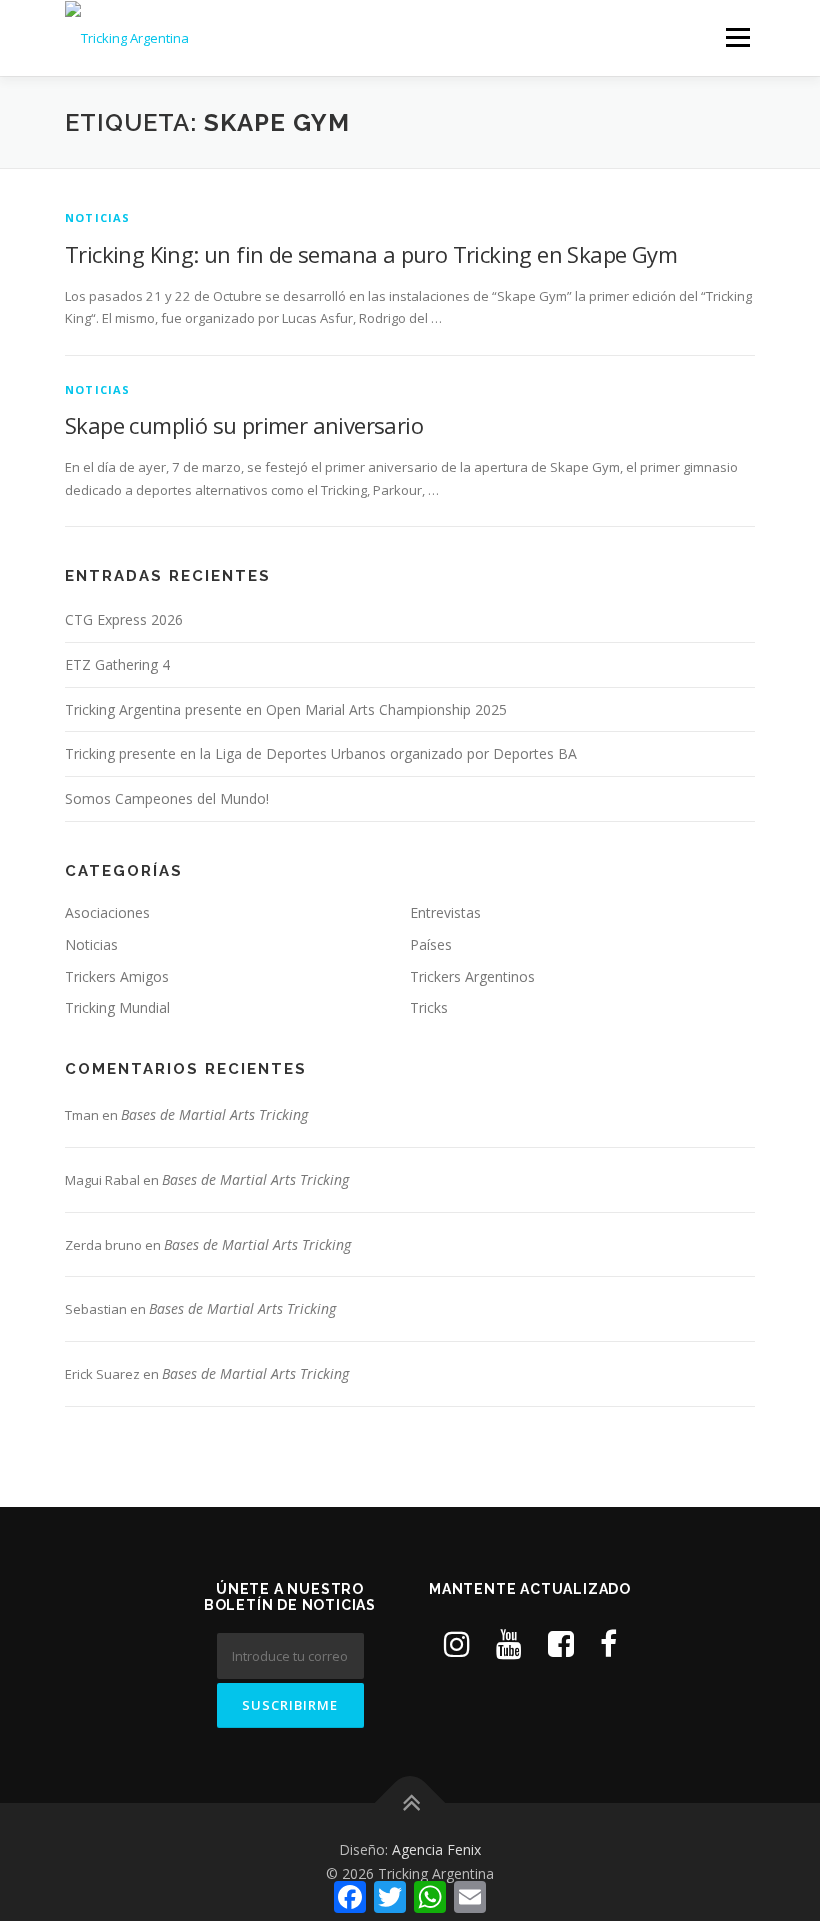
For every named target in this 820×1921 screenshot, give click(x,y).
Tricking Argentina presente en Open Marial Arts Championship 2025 (286, 709)
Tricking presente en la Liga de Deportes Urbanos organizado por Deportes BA (321, 753)
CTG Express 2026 (124, 619)
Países (431, 944)
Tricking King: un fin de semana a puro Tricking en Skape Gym (371, 254)
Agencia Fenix (436, 1849)
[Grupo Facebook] (561, 1643)
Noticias (98, 217)
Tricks (429, 1007)
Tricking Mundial (117, 1007)
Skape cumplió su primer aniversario (244, 425)
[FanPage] (608, 1643)
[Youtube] (509, 1643)
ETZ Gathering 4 (117, 664)
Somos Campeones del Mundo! (167, 798)
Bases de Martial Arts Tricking (214, 1114)
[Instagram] (457, 1643)
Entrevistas (445, 912)
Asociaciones (107, 912)
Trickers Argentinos (472, 976)
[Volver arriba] (410, 1803)
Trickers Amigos (117, 976)
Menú (737, 37)
